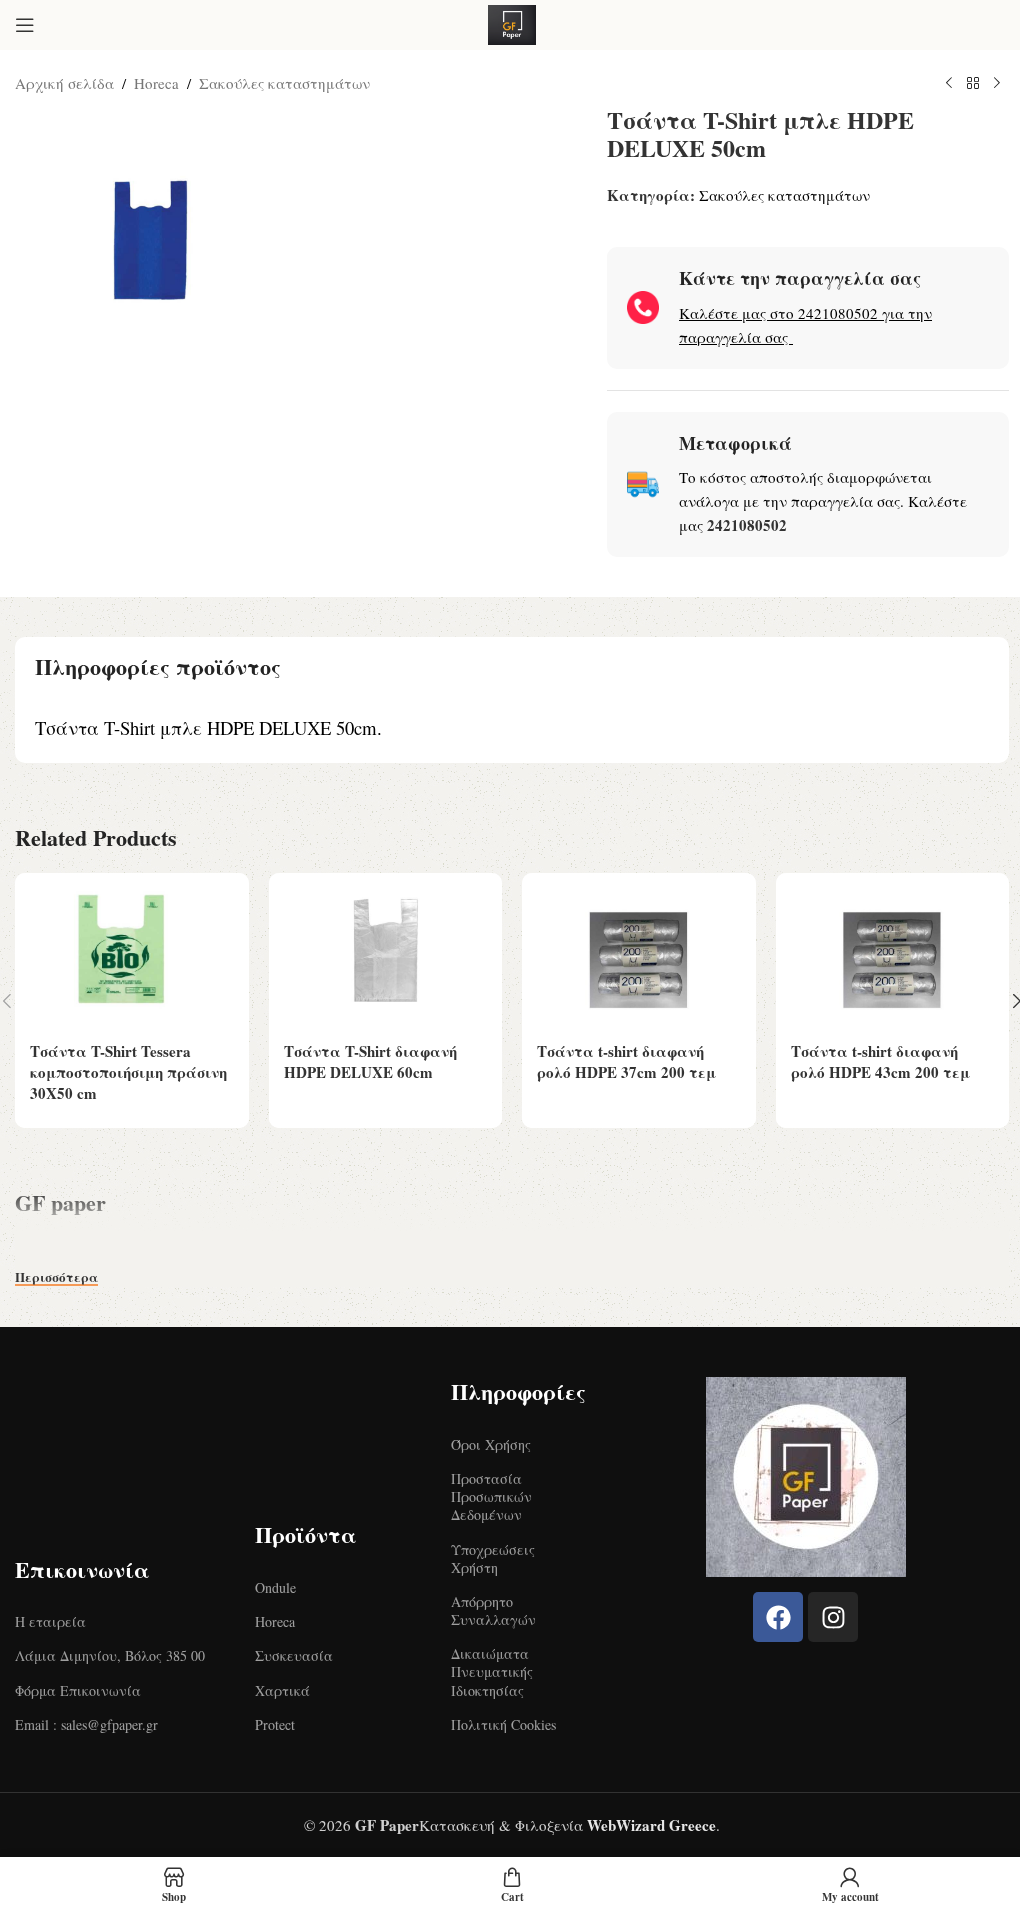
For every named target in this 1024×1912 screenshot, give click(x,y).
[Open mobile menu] (25, 25)
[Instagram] (833, 1617)
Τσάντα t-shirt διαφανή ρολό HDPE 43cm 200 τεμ (880, 1061)
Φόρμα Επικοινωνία (78, 1690)
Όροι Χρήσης (491, 1444)
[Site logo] (512, 22)
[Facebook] (778, 1617)
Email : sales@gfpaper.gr (86, 1724)
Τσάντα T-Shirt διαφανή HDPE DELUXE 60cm (370, 1061)
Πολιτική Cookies (503, 1724)
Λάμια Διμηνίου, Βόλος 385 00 (110, 1655)
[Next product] (997, 84)
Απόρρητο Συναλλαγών (493, 1610)
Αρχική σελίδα (64, 83)
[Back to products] (973, 84)
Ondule (275, 1587)
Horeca (156, 83)
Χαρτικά (282, 1690)
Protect (275, 1724)
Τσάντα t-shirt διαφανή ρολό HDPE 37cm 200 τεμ (626, 1061)
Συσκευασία (294, 1655)
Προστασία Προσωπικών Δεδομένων (491, 1496)
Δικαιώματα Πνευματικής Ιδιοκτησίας (492, 1671)
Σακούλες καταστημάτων (284, 83)
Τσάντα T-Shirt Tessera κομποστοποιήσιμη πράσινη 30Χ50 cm (128, 1072)
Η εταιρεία (50, 1621)
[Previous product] (949, 84)
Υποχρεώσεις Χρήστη (493, 1558)
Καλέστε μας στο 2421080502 (778, 313)
